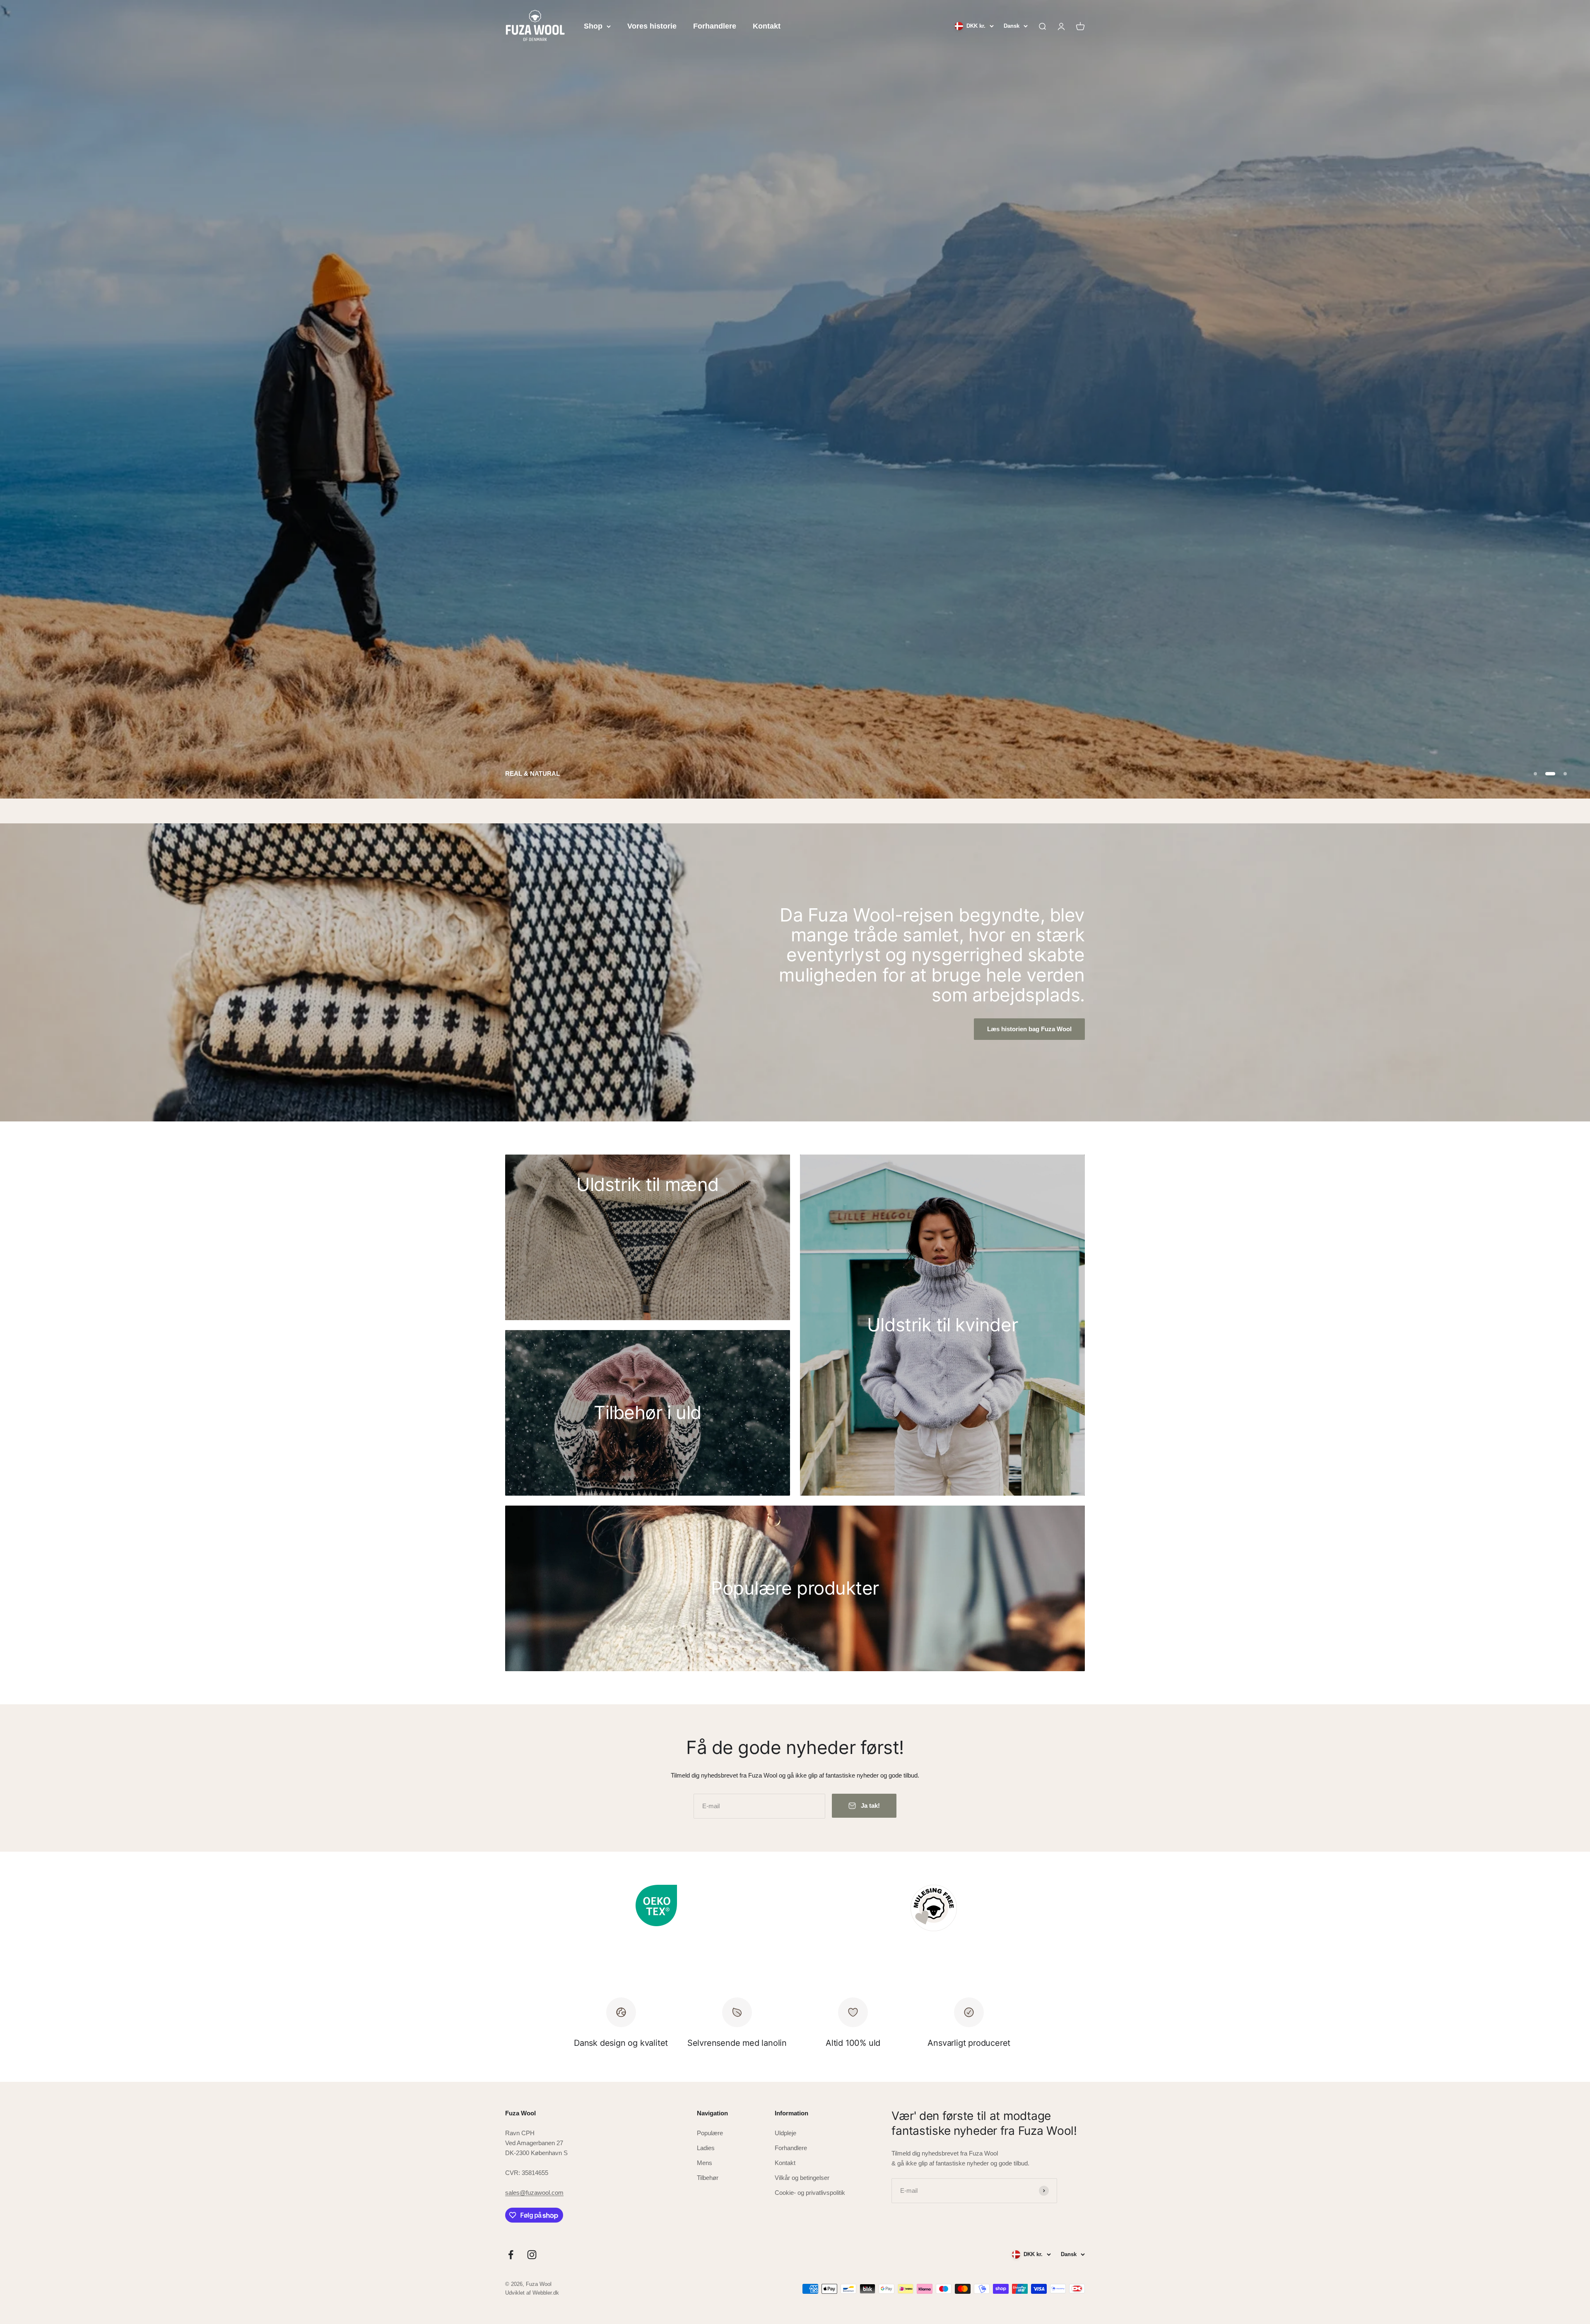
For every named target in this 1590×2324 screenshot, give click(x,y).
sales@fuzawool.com (534, 2192)
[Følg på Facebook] (511, 2254)
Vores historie (652, 26)
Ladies (706, 2147)
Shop (593, 26)
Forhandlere (715, 26)
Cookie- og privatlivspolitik (810, 2192)
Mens (705, 2162)
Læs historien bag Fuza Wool (1029, 1028)
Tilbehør (708, 2177)
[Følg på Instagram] (532, 2254)
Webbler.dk (546, 2292)
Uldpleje (785, 2132)
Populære (710, 2132)
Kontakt (767, 26)
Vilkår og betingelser (802, 2177)
